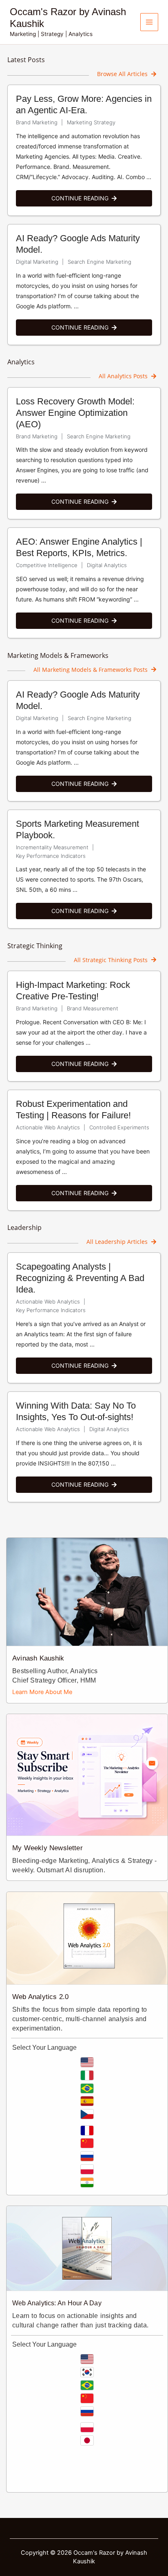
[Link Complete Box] (84, 150)
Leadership (24, 1227)
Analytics (21, 362)
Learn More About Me (42, 1692)
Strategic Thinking (35, 946)
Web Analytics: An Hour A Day (57, 2303)
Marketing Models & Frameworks (58, 655)
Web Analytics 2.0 (40, 1997)
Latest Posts (26, 60)
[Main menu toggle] (149, 22)
